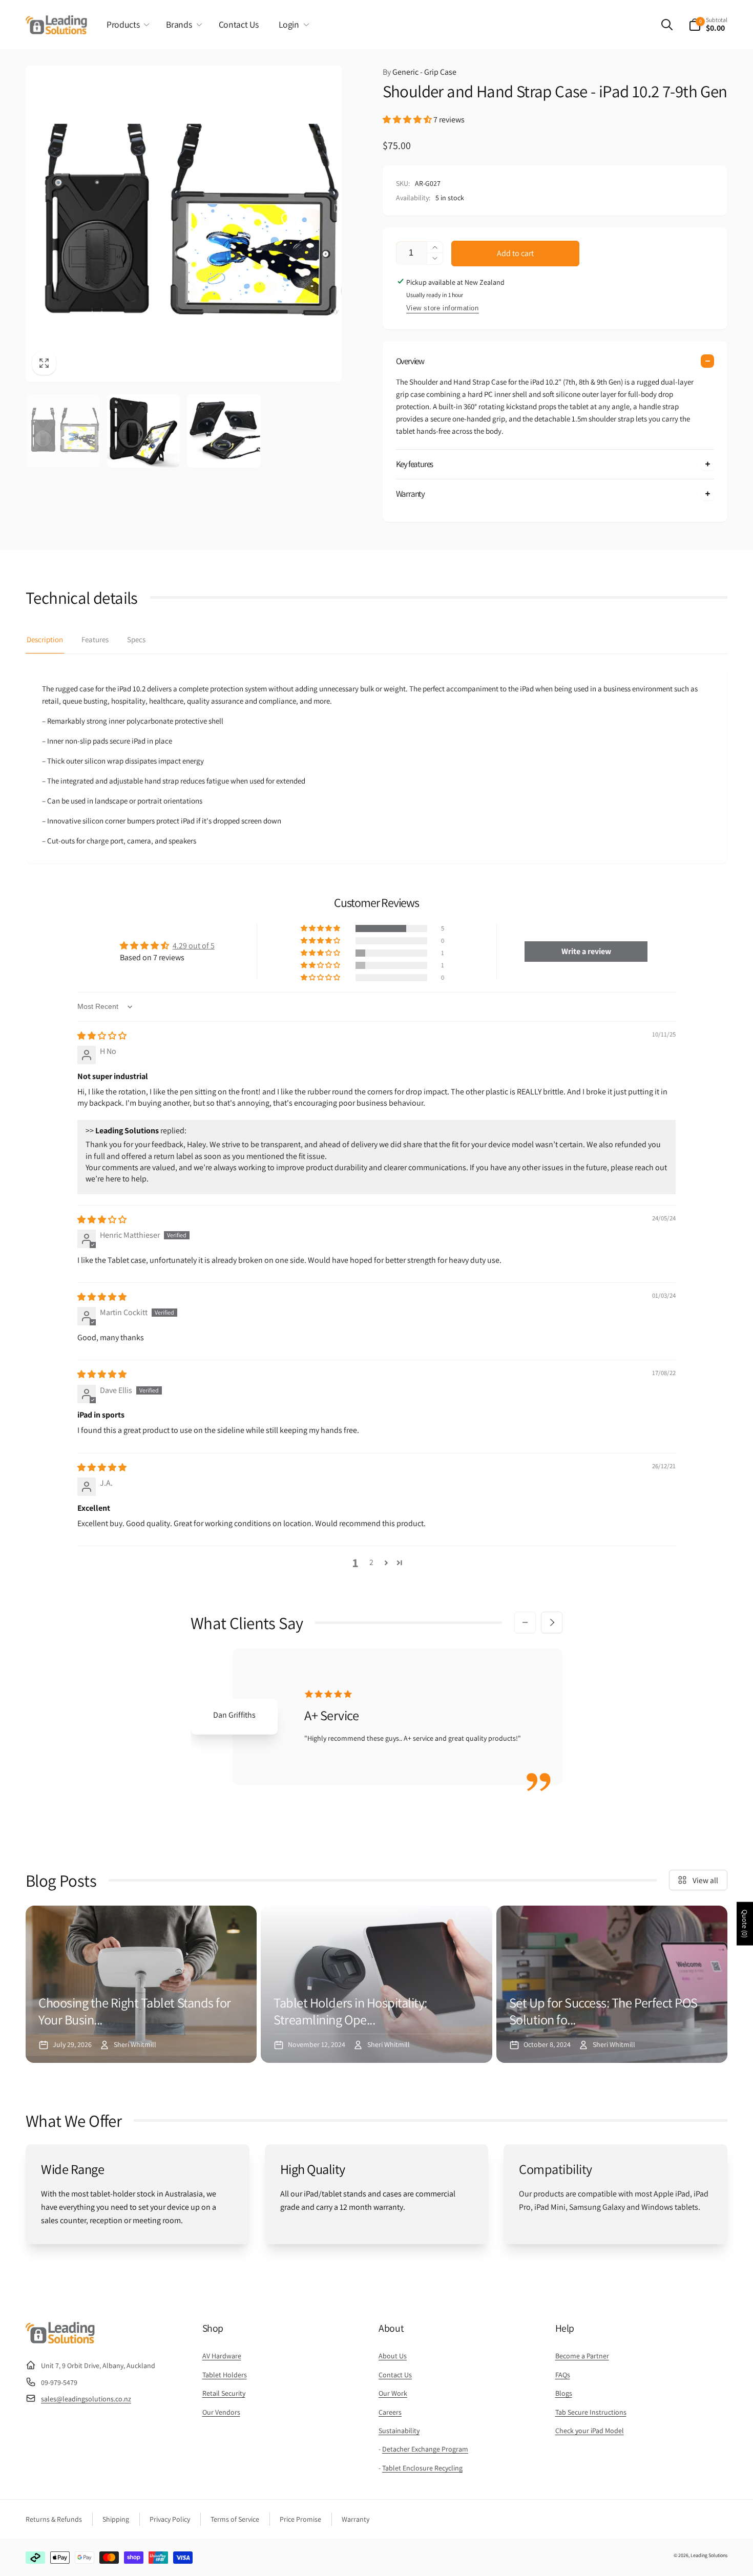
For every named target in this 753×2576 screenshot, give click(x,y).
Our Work (393, 2393)
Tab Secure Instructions (591, 2412)
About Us (393, 2356)
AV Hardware (222, 2356)
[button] (126, 25)
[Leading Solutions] (60, 2341)
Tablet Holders (225, 2375)
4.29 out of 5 (194, 946)
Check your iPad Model (590, 2431)
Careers (390, 2412)
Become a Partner (582, 2356)
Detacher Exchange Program (425, 2449)
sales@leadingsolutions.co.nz (86, 2399)
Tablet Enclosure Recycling (422, 2468)
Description (45, 639)
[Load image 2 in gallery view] (144, 431)
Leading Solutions (709, 2555)
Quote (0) (745, 1924)
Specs (136, 639)
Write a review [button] (586, 951)
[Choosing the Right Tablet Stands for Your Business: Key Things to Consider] (141, 1984)
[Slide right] (552, 1622)
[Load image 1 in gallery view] (63, 431)
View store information (443, 308)
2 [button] (371, 1562)
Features (95, 639)
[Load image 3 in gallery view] (224, 431)
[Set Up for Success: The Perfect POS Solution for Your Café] (612, 1984)
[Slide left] (525, 1622)
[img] (102, 1036)
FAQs (563, 2375)
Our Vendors (221, 2412)
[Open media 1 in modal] (184, 224)
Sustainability (399, 2431)
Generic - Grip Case (420, 72)
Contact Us (395, 2375)
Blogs (564, 2393)
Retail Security (224, 2393)
